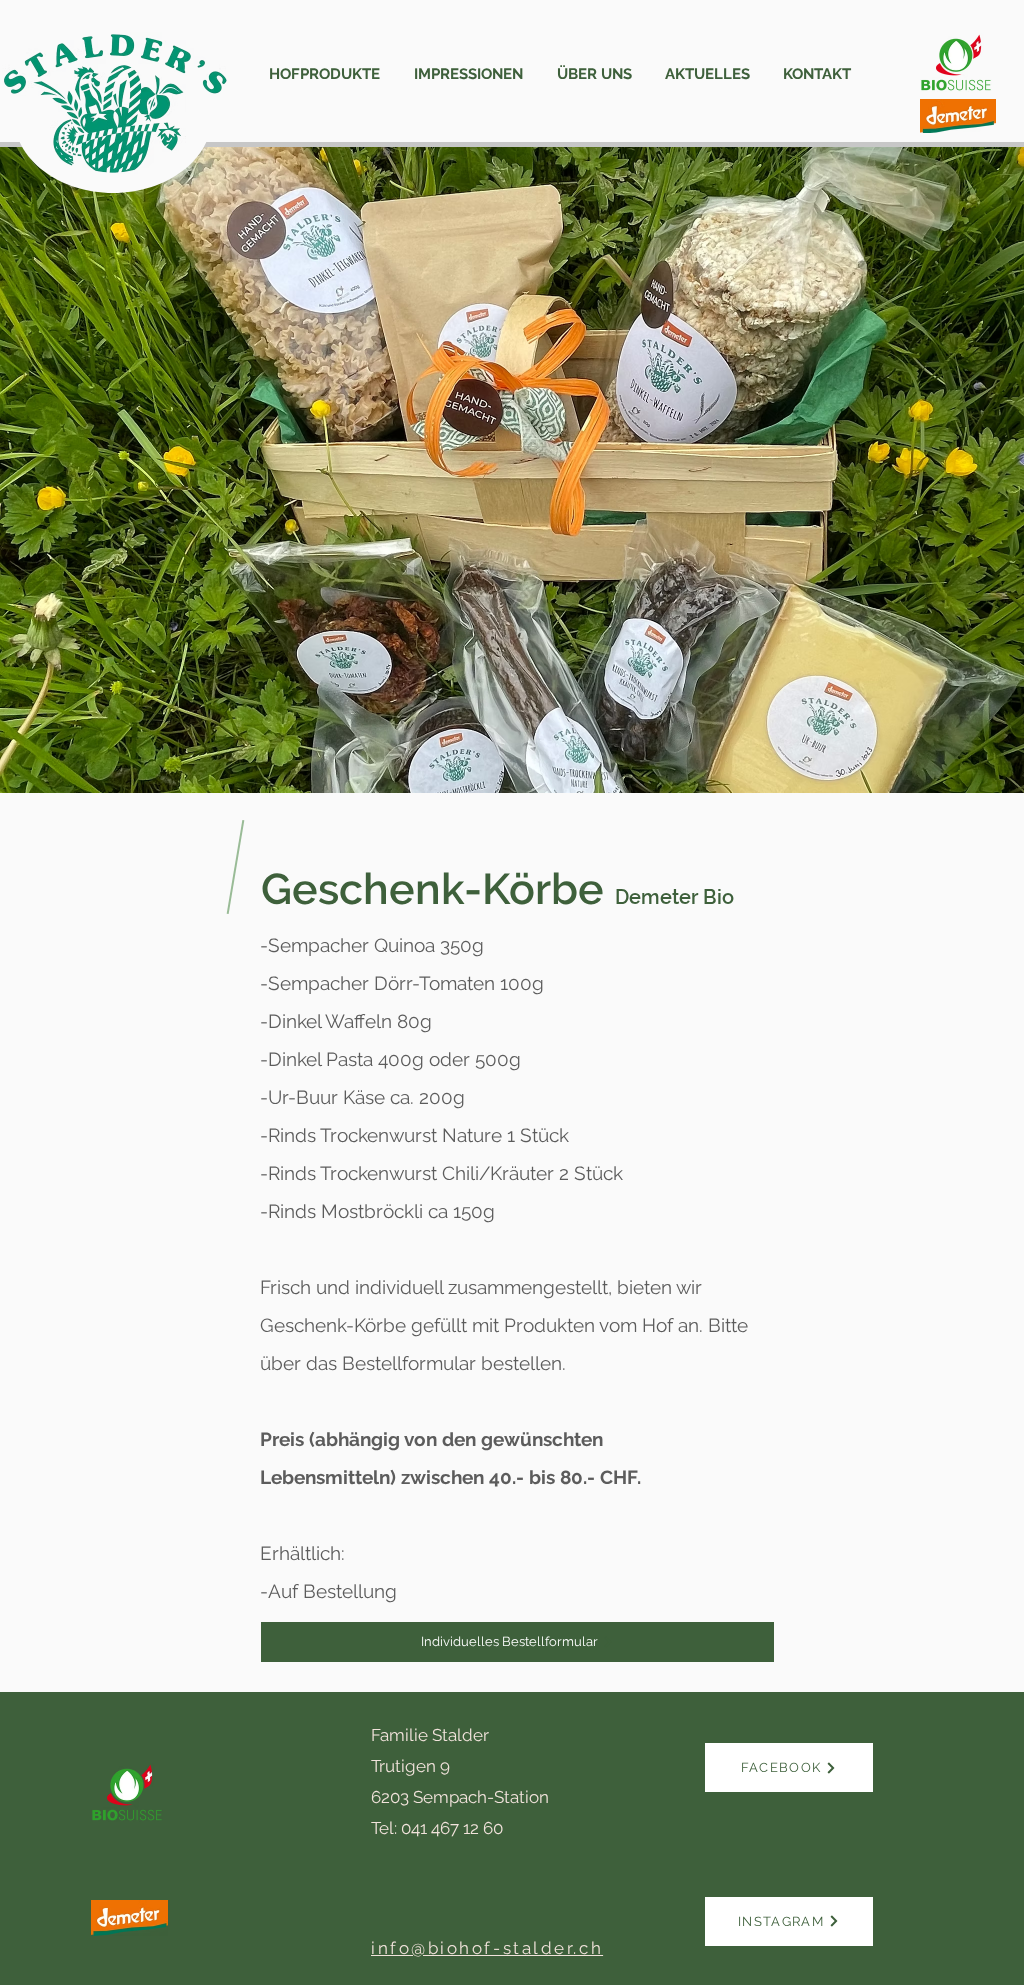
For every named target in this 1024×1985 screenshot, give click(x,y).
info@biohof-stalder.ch (487, 1948)
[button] (324, 74)
